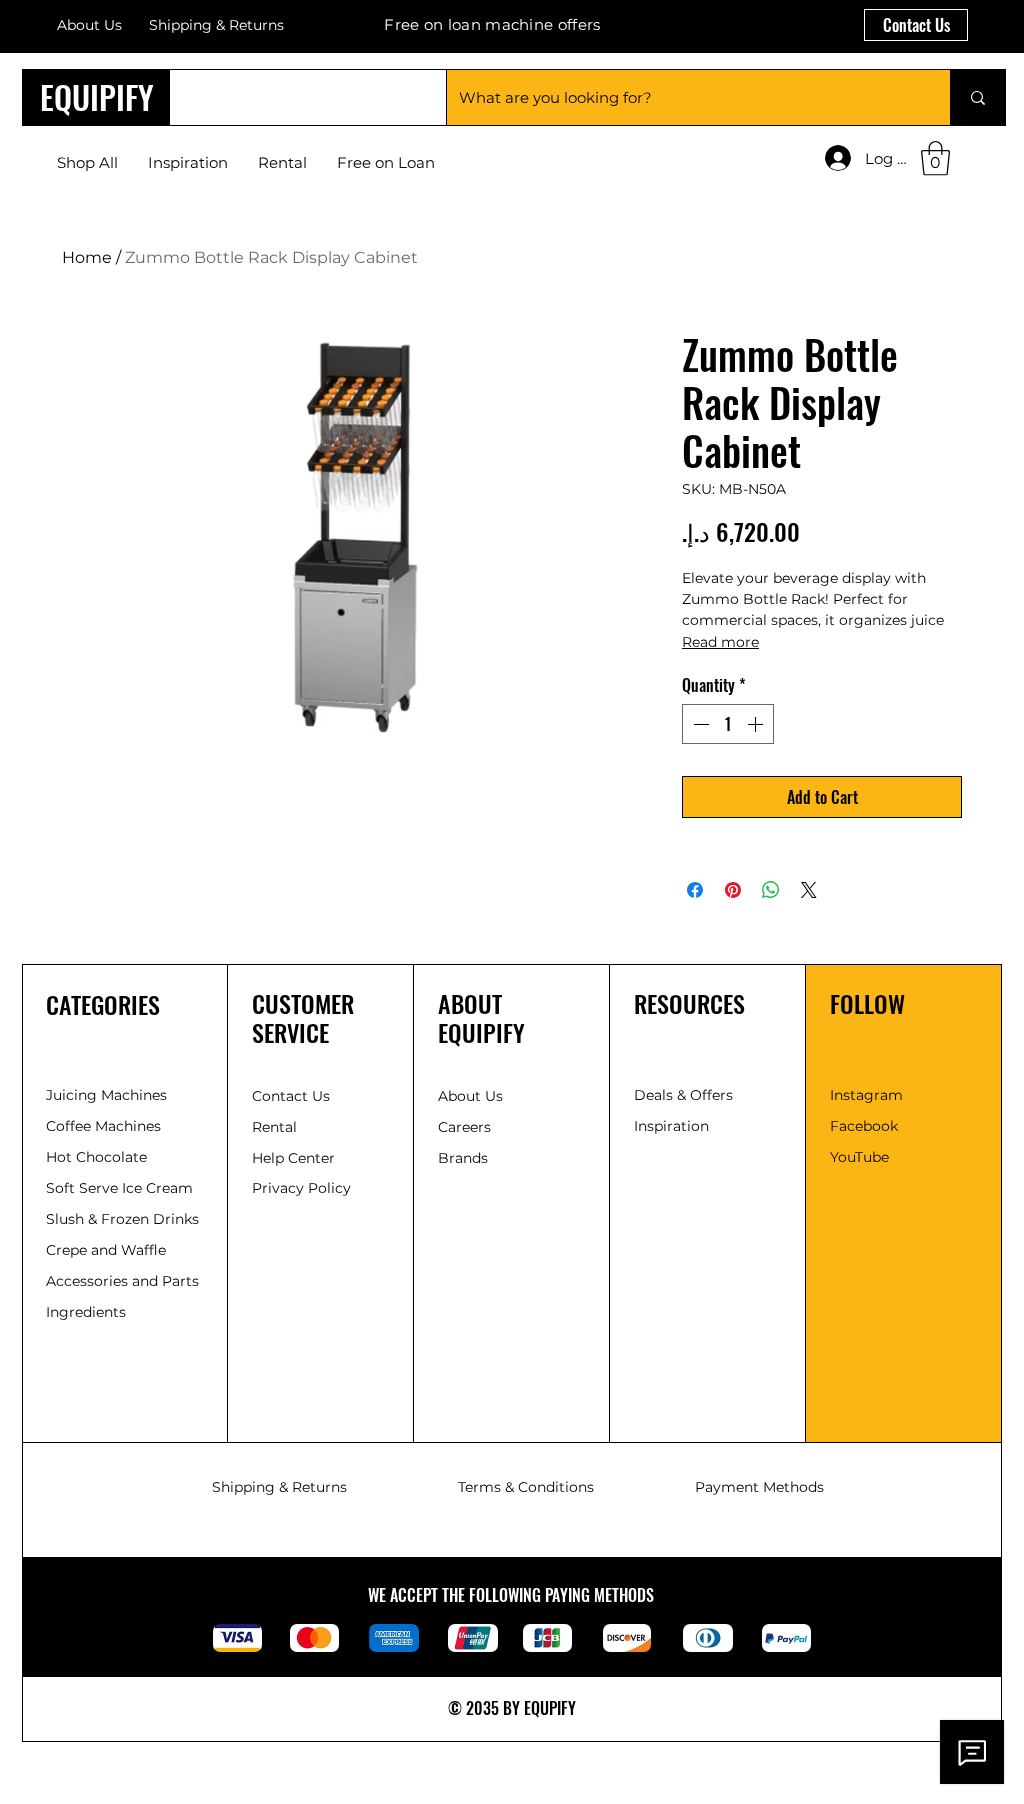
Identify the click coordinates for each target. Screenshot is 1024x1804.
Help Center (295, 1158)
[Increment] (757, 724)
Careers (464, 1127)
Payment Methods (759, 1487)
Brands (463, 1158)
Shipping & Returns (279, 1487)
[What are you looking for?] (977, 97)
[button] (935, 158)
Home (87, 257)
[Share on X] (809, 890)
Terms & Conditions (526, 1487)
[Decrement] (699, 724)
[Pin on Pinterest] (733, 890)
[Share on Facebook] (695, 890)
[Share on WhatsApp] (771, 890)
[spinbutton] (728, 724)
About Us (89, 25)
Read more (720, 642)
